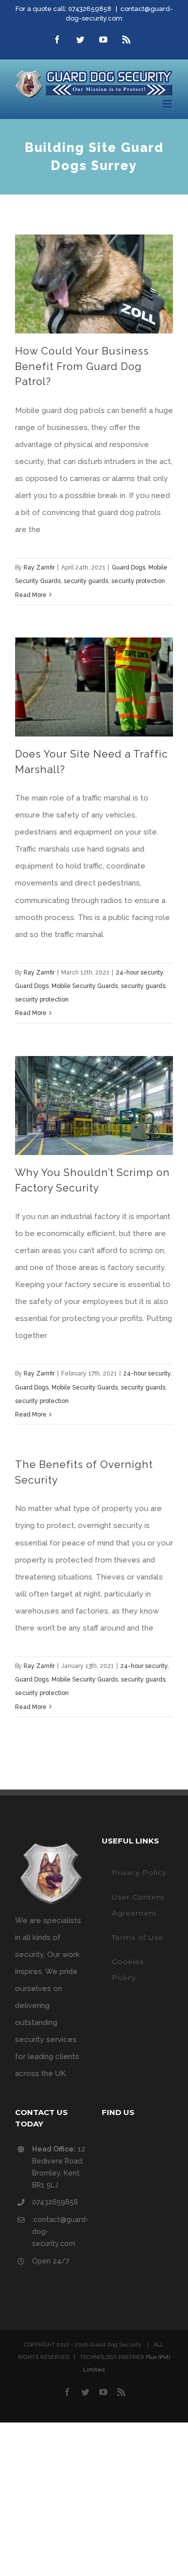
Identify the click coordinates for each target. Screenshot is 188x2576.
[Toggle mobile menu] (168, 104)
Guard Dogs (129, 567)
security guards (86, 581)
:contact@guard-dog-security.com (59, 2231)
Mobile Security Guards (85, 986)
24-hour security (139, 972)
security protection (138, 581)
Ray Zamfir (39, 567)
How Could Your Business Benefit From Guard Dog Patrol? (82, 366)
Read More (31, 595)
